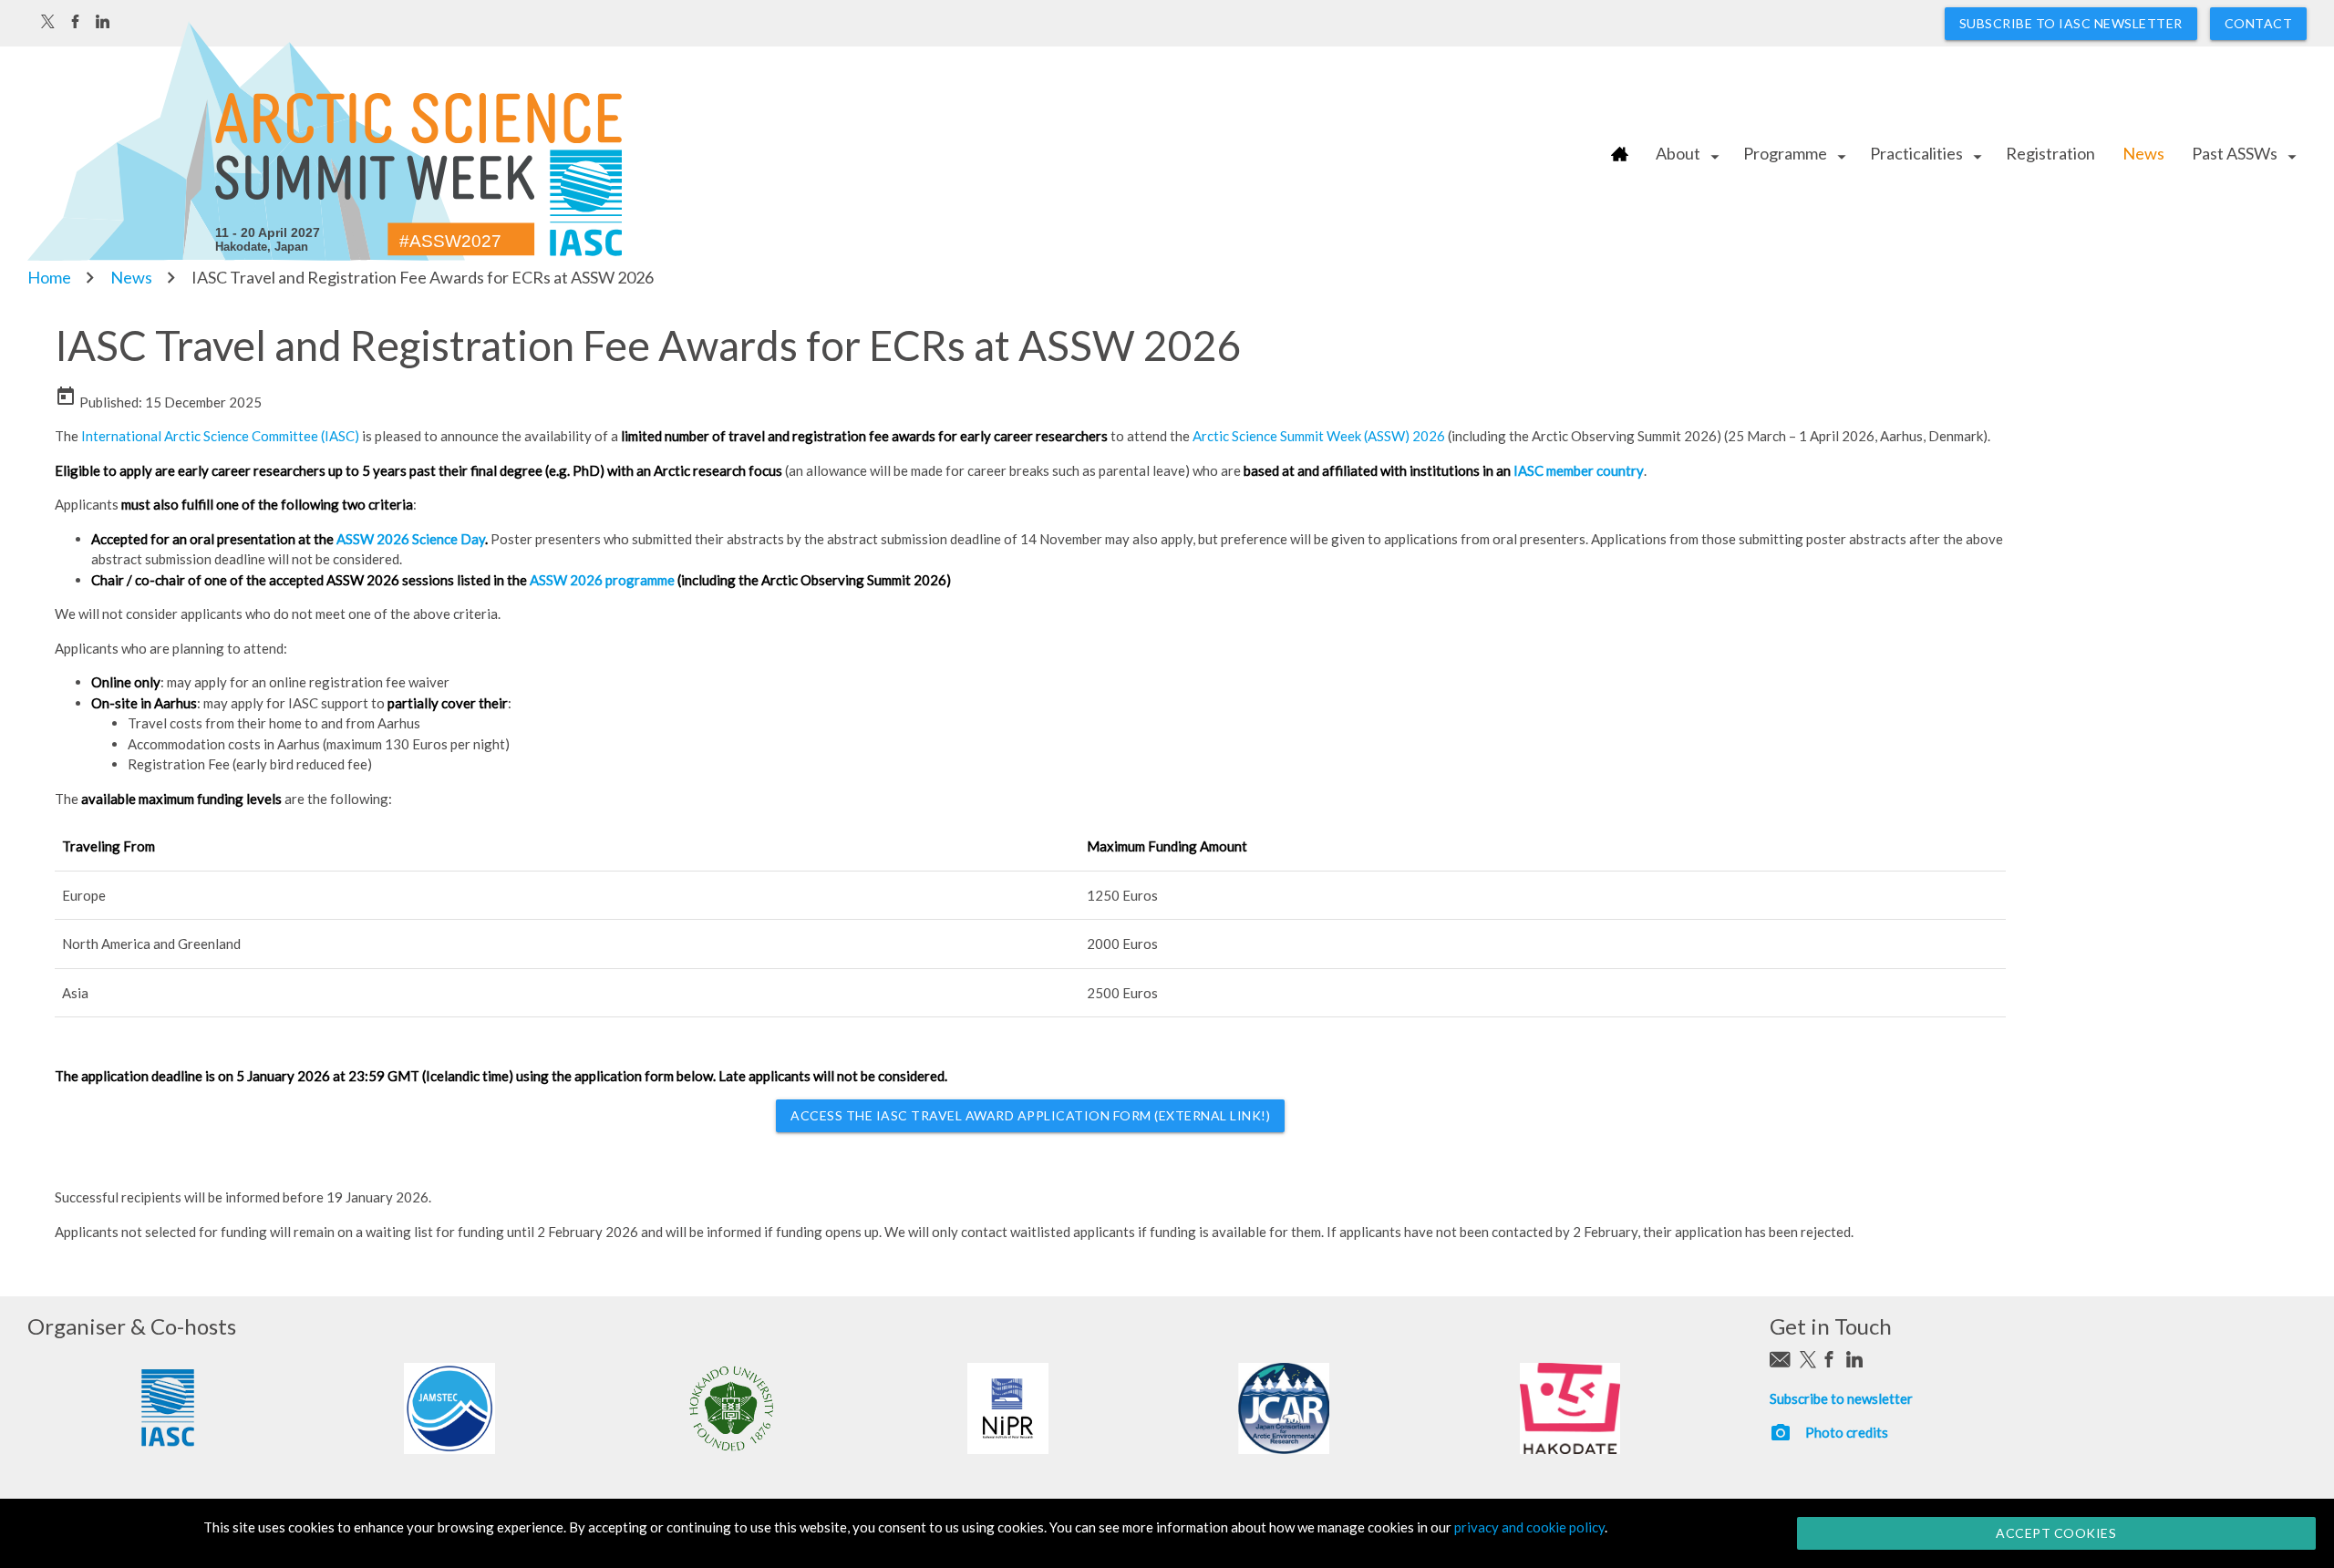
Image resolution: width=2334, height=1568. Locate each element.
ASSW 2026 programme (602, 580)
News (2143, 153)
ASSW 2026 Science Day (411, 539)
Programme (1785, 153)
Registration (2050, 153)
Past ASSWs (2235, 153)
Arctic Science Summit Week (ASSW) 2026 (1317, 436)
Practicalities (1916, 153)
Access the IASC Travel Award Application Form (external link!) (1030, 1115)
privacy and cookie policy (1529, 1527)
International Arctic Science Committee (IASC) (222, 436)
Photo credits (1847, 1432)
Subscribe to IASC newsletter (2071, 23)
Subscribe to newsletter (1841, 1398)
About (1678, 153)
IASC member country (1579, 470)
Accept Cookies (2056, 1533)
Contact (2259, 23)
